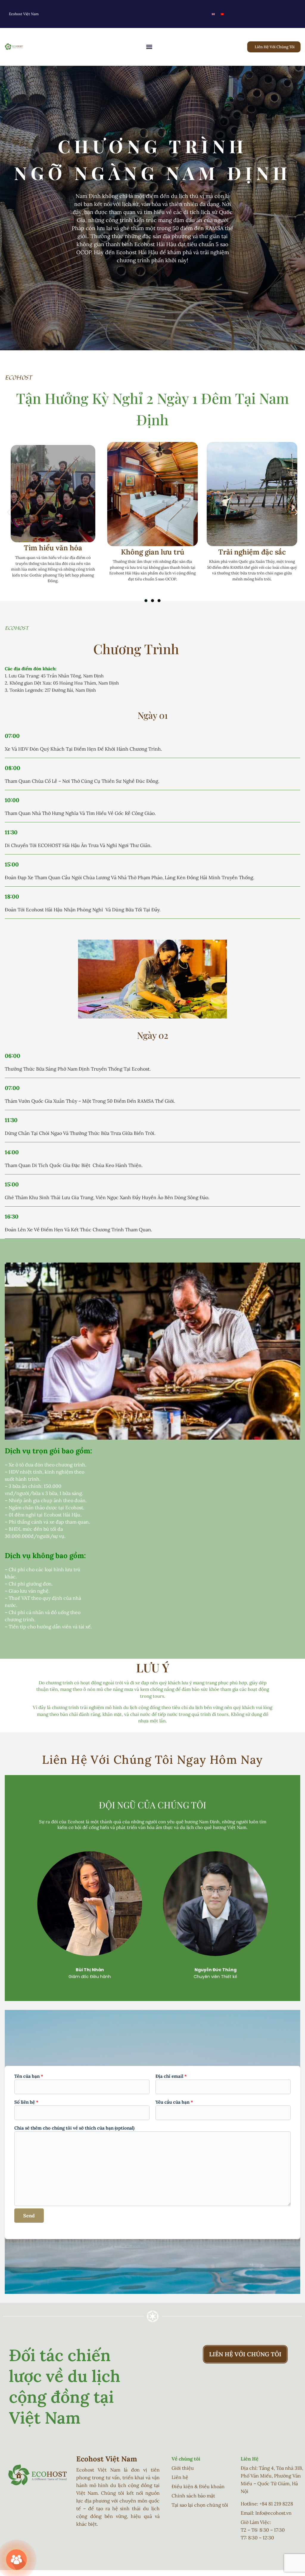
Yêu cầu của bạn (174, 2102)
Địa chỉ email (171, 2076)
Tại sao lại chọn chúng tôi (200, 2505)
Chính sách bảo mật (193, 2496)
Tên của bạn (29, 2076)
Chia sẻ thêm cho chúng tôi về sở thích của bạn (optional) (74, 2128)
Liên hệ (180, 2477)
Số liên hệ (26, 2102)
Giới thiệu (183, 2468)
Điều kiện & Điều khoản (198, 2486)
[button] (149, 47)
